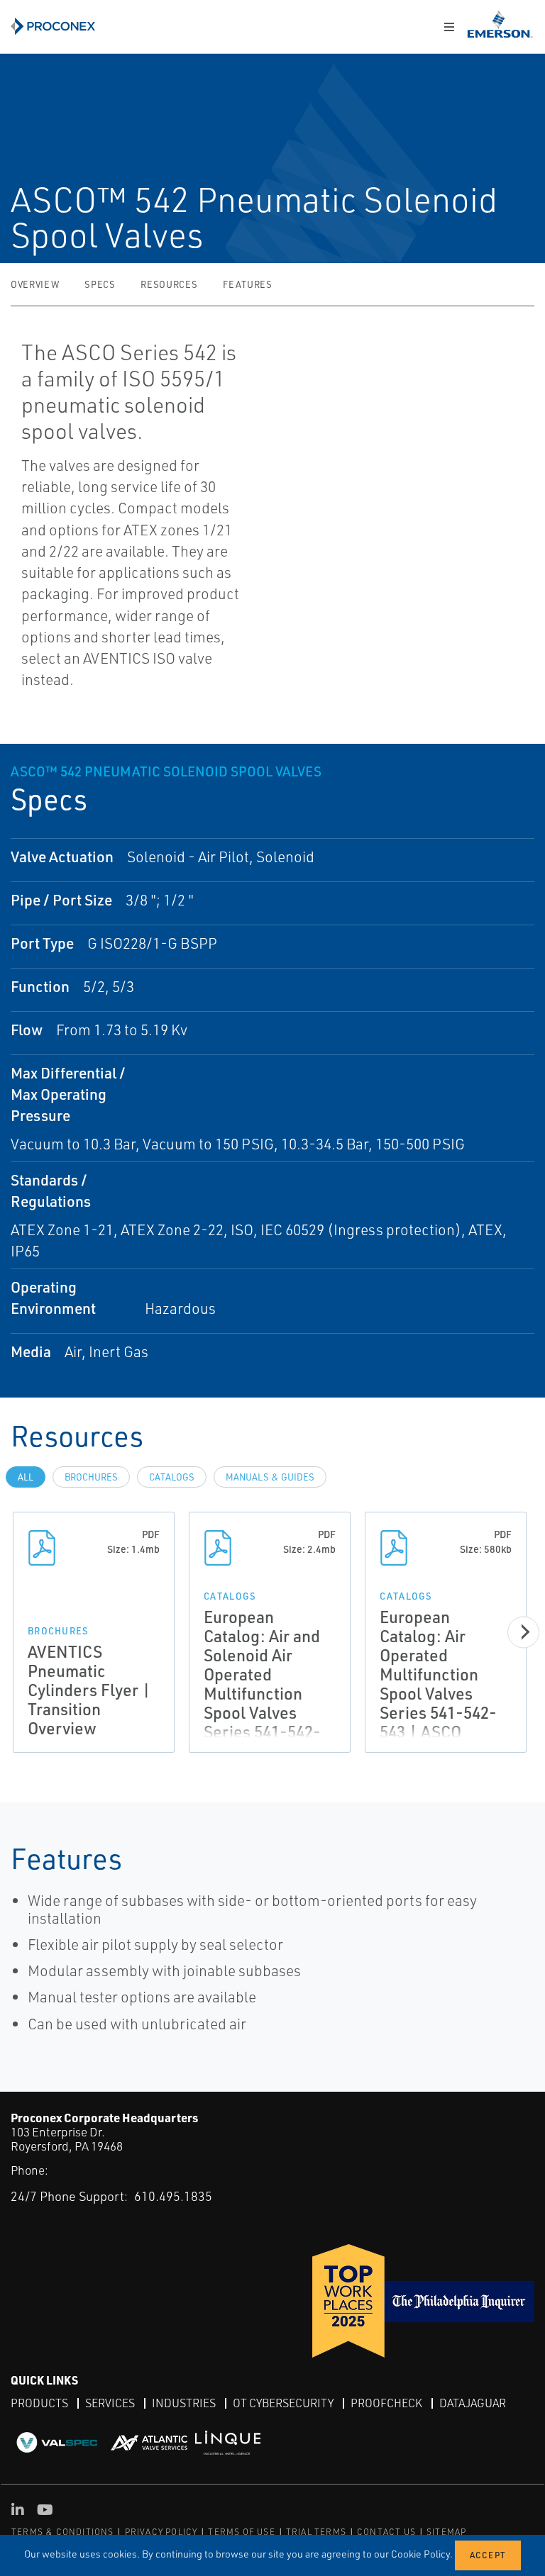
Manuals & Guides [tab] (270, 1477)
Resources (169, 284)
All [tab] (26, 1477)
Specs (100, 284)
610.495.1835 (173, 2196)
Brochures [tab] (91, 1477)
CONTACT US (386, 2532)
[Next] (523, 1632)
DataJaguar (473, 2403)
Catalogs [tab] (172, 1477)
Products (39, 2403)
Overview (35, 284)
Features (247, 284)
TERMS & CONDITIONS (63, 2532)
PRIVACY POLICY (161, 2532)
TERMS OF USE (241, 2532)
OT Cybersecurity (283, 2403)
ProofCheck (386, 2403)
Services (110, 2403)
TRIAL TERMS (316, 2532)
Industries (184, 2403)
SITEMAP (446, 2532)
